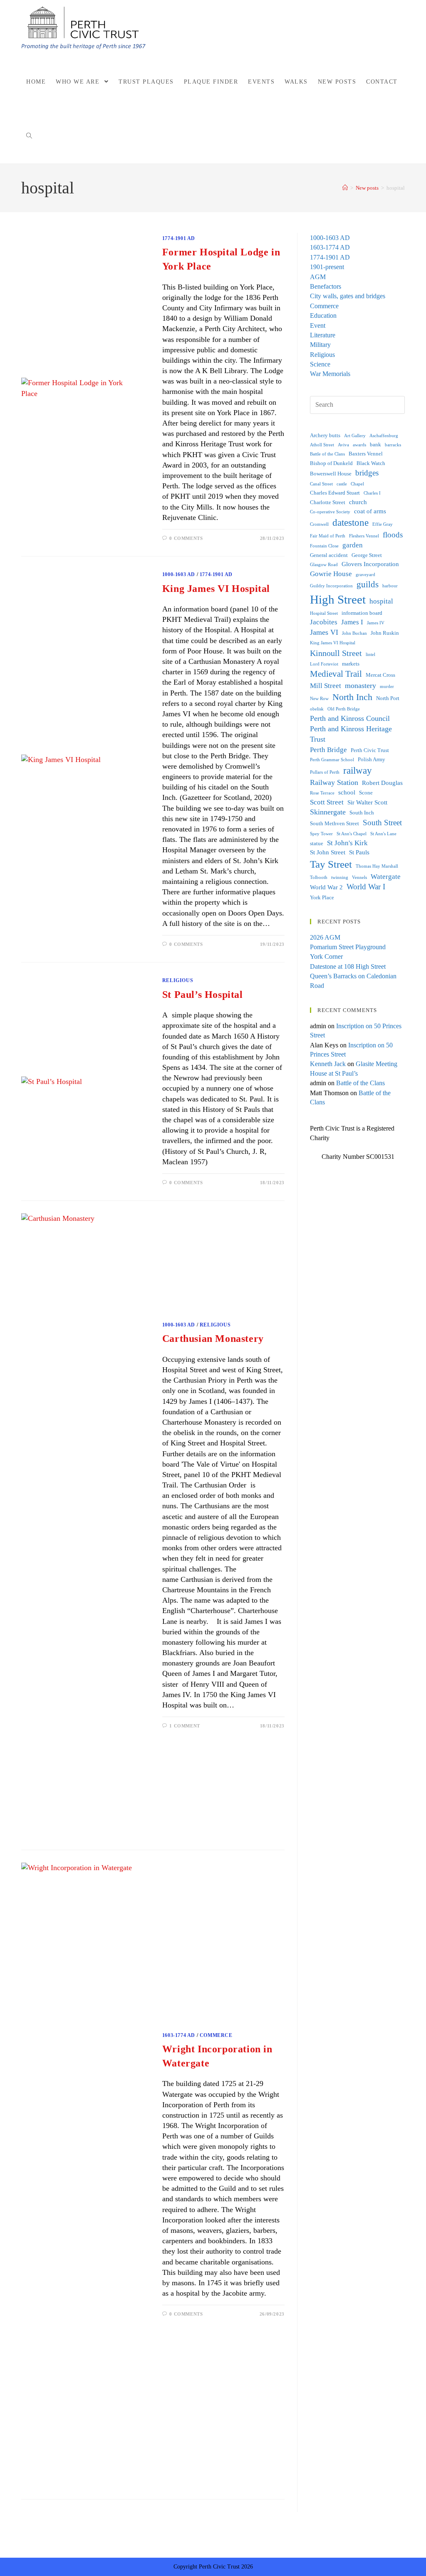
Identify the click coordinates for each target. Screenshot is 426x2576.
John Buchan (354, 633)
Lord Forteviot (324, 664)
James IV (376, 623)
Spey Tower (321, 834)
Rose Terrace (322, 793)
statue (317, 843)
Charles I (372, 493)
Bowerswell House (331, 474)
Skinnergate (328, 812)
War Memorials (330, 374)
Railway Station (334, 782)
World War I (366, 887)
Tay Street (331, 864)
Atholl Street (322, 445)
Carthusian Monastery (213, 1339)
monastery (360, 685)
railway (358, 771)
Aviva (343, 445)
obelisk (317, 709)
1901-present (327, 267)
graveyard (365, 575)
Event (318, 325)
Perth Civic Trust (370, 750)
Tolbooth (319, 877)
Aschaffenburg (384, 436)
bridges (367, 473)
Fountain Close (324, 546)
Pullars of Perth (325, 772)
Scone (366, 793)
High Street (338, 599)
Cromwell (319, 524)
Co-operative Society (330, 512)
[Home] (345, 188)
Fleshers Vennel (364, 536)
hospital (381, 601)
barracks (393, 445)
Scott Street (327, 802)
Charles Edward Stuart (335, 493)
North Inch (352, 697)
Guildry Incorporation (331, 586)
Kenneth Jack (328, 1064)
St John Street (328, 852)
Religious (178, 980)
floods (393, 535)
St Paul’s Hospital (203, 995)
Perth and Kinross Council (350, 718)
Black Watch (371, 463)
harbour (390, 586)
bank (375, 444)
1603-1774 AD (179, 2035)
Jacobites (324, 622)
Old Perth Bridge (344, 709)
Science (320, 364)
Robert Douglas (382, 783)
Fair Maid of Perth (328, 536)
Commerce (216, 2035)
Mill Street (326, 686)
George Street (367, 555)
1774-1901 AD (179, 238)
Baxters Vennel (366, 454)
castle (342, 484)
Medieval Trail (336, 674)
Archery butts (325, 435)
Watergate (386, 877)
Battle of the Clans (327, 454)
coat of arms (370, 511)
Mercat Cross (380, 675)
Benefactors (326, 286)
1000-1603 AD (179, 574)
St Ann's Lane (383, 834)
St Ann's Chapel (352, 834)
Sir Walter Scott (367, 802)
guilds (368, 584)
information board (362, 613)
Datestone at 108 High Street (348, 966)
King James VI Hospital (216, 589)
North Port (388, 698)
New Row (319, 699)
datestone (350, 523)
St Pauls (359, 852)
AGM (318, 277)
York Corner (326, 956)
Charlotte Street (328, 502)
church (358, 502)
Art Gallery (355, 436)
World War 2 (326, 887)
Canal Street (321, 484)
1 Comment (185, 1726)
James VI (324, 632)
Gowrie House (331, 574)
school (347, 792)
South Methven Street (334, 823)
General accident (329, 555)
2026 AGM (325, 937)
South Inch (362, 813)
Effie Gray (383, 524)
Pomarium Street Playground (348, 947)
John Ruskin (385, 633)
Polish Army (372, 759)
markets (351, 664)
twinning (340, 877)
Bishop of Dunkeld (331, 463)
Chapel (357, 484)
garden (353, 545)
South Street (382, 823)
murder (387, 687)
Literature (323, 335)
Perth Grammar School (332, 760)
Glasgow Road (324, 565)
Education (323, 316)
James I (352, 622)
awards (359, 445)
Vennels (359, 877)
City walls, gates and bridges (348, 296)
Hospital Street (324, 613)
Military (320, 345)
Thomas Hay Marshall (377, 866)
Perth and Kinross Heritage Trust (351, 734)
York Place (322, 897)
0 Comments (186, 538)
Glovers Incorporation (370, 564)
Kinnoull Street (336, 653)
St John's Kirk (347, 843)
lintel (370, 655)
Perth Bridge (328, 750)
